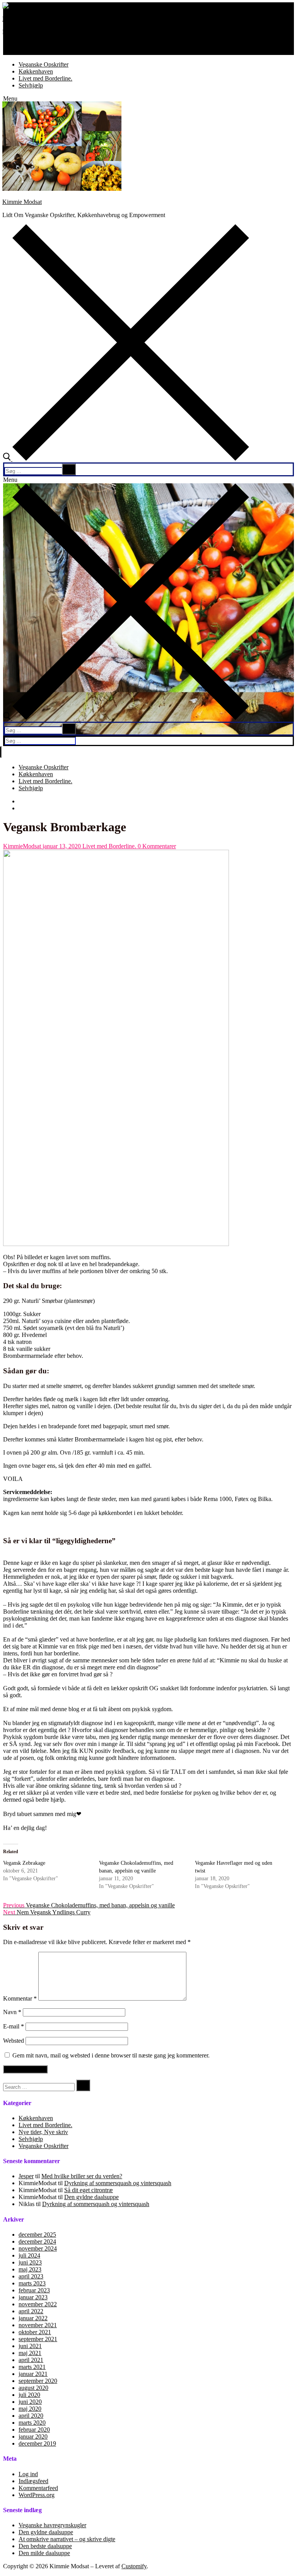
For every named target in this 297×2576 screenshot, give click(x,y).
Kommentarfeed (38, 2488)
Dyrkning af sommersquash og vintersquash (118, 2183)
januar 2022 (33, 2318)
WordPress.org (37, 2495)
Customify (134, 2566)
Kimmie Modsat (22, 19)
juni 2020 (30, 2402)
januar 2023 (33, 2297)
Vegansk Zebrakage (24, 1863)
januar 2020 (33, 2437)
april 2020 (31, 2416)
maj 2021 (30, 2353)
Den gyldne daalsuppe (91, 2197)
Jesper (26, 2176)
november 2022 (38, 2304)
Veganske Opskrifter (44, 2146)
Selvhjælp (31, 2139)
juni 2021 (30, 2346)
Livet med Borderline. (108, 846)
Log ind (28, 2474)
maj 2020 (30, 2409)
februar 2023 (34, 2290)
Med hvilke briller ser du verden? (82, 2176)
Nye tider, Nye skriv (43, 2132)
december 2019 (37, 2443)
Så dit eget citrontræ (89, 2190)
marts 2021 (32, 2367)
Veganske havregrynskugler (52, 2525)
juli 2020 (29, 2395)
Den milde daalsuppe (44, 2553)
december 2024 (37, 2241)
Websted (14, 2041)
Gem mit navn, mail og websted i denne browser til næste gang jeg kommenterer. (111, 2055)
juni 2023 (30, 2262)
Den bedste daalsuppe (45, 2546)
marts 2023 (32, 2283)
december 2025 (37, 2235)
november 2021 (38, 2325)
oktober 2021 (35, 2332)
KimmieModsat (22, 846)
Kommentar (20, 1998)
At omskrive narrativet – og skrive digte (67, 2539)
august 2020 (33, 2388)
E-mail (14, 2026)
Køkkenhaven (36, 2118)
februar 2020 (34, 2430)
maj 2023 (30, 2269)
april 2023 (31, 2276)
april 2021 (31, 2360)
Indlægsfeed (33, 2481)
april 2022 (31, 2311)
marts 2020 (32, 2423)
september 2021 (38, 2339)
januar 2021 (33, 2374)
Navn (12, 2012)
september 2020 (38, 2381)
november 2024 (38, 2248)
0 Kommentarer (156, 846)
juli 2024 (29, 2255)
